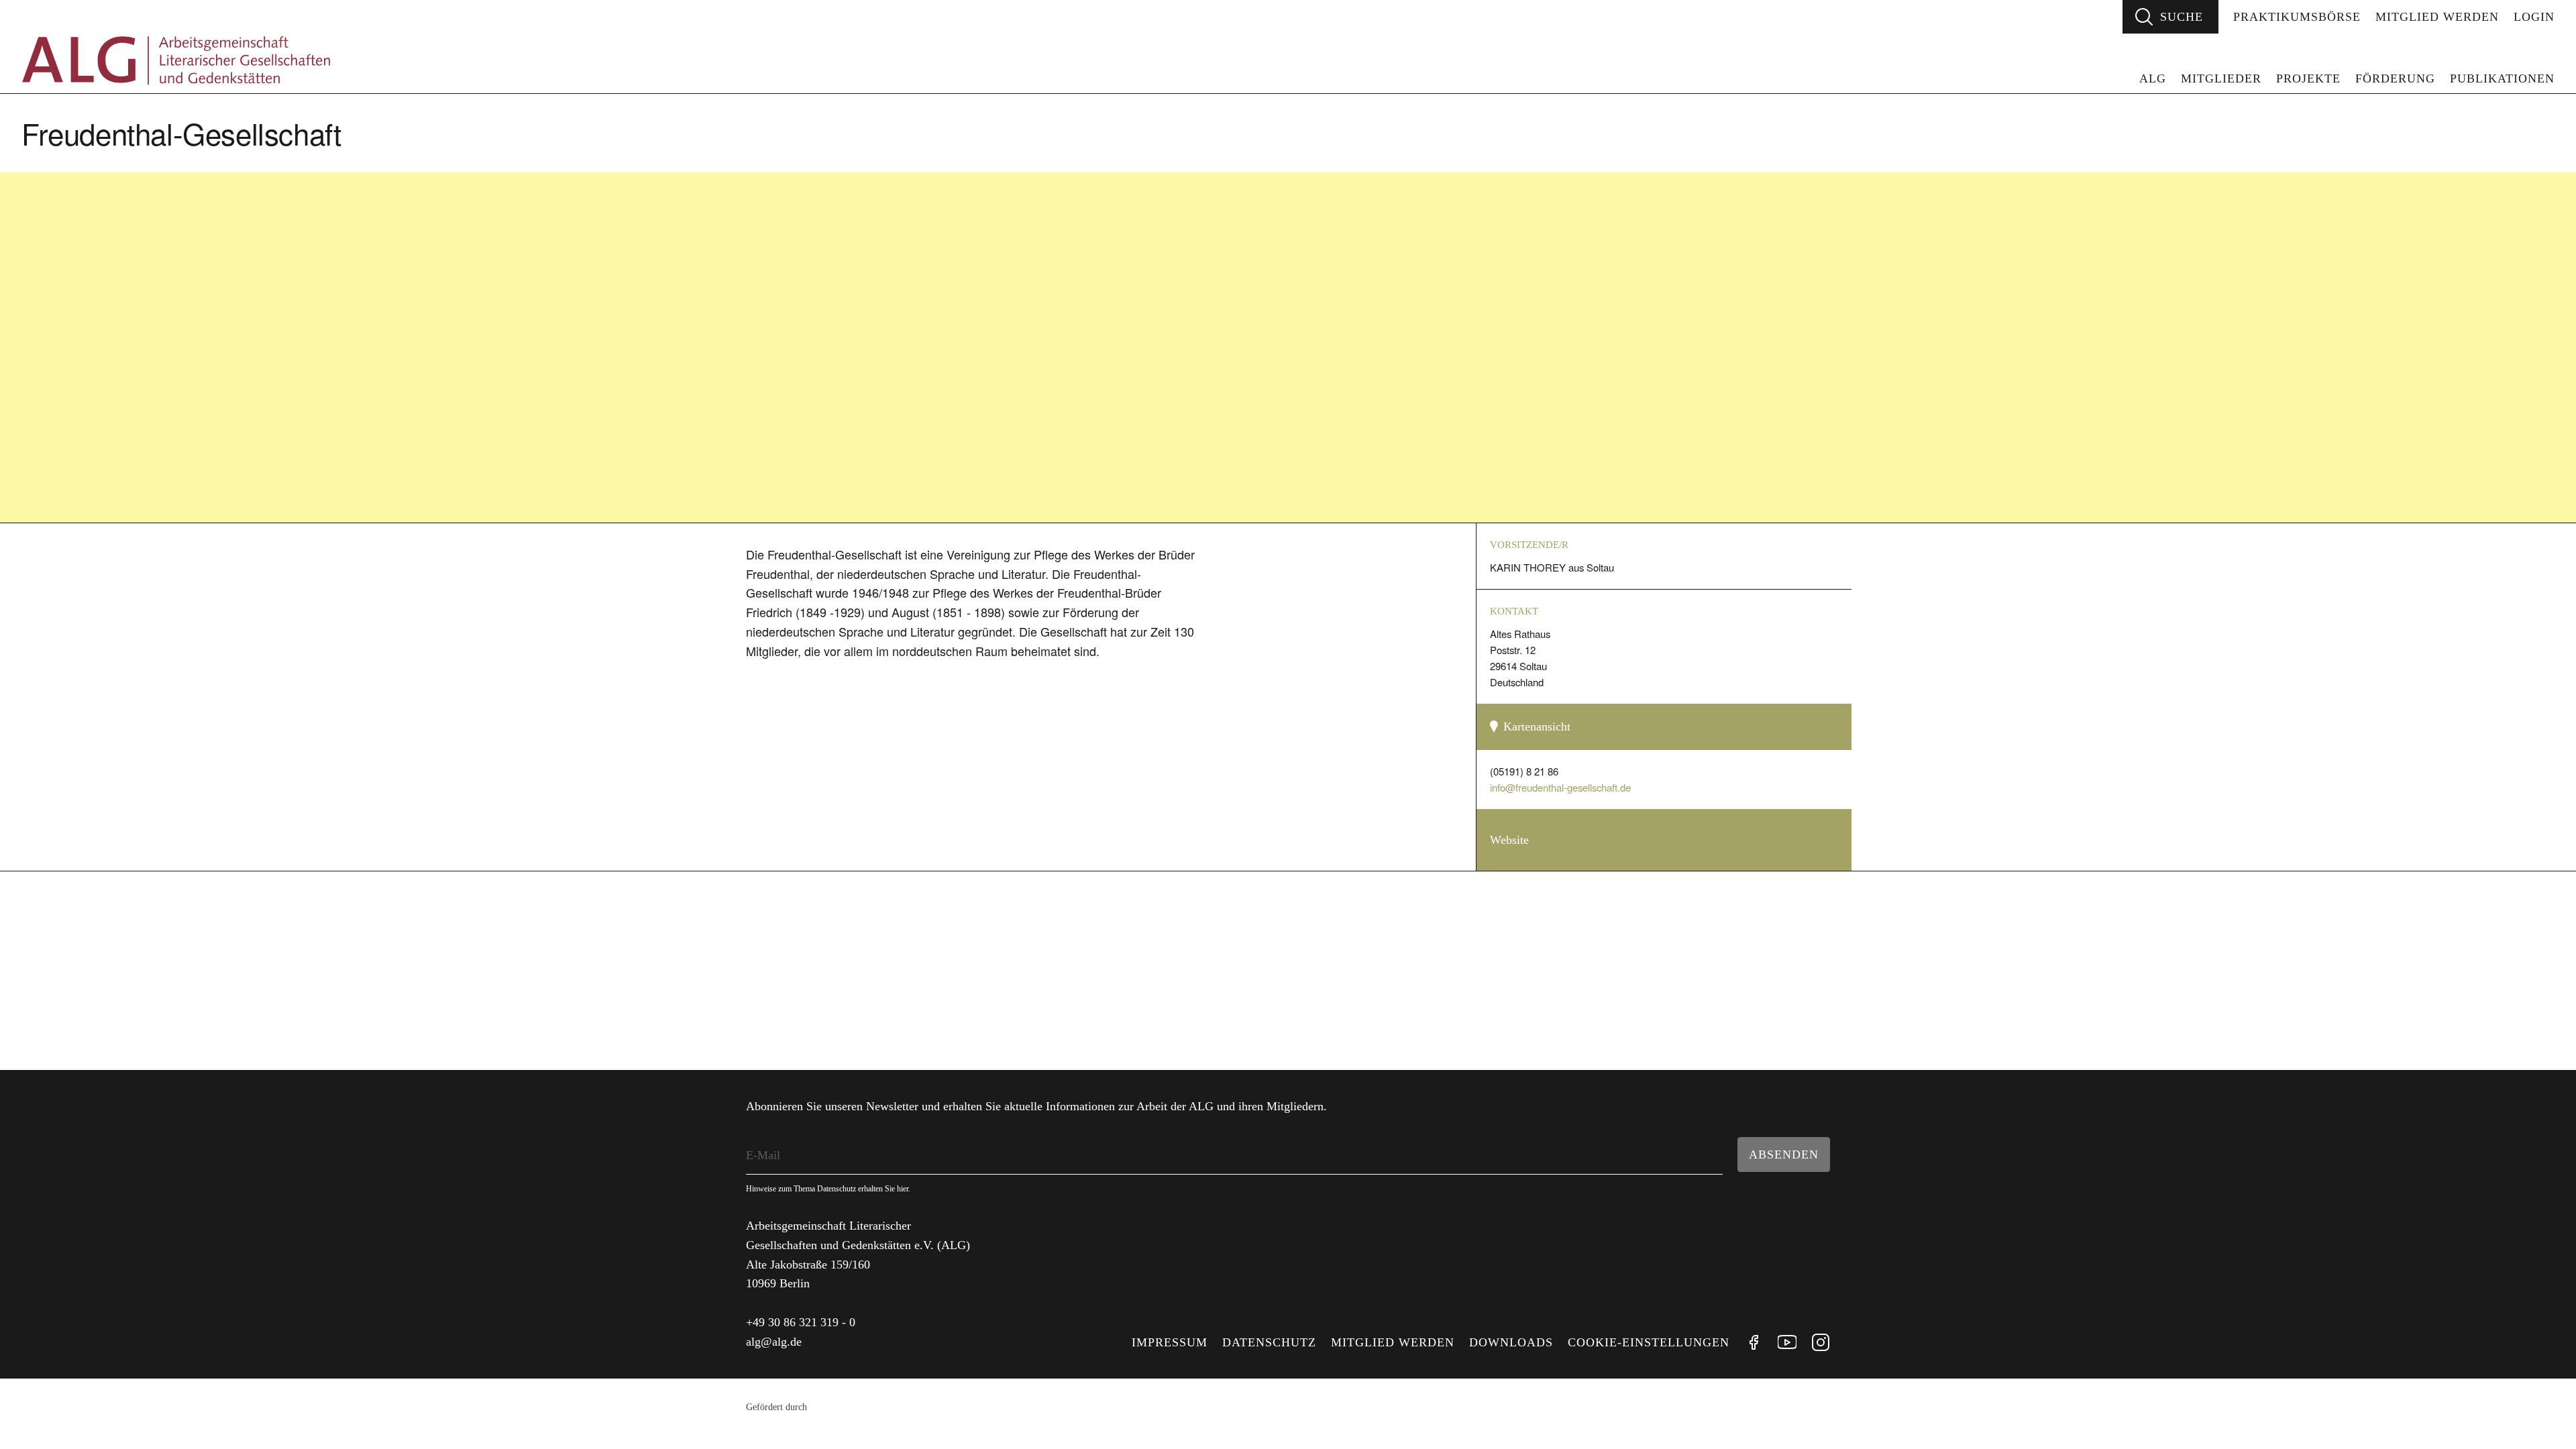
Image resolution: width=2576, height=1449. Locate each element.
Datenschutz (1269, 1342)
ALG (2153, 78)
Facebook (1754, 1342)
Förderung (2395, 78)
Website (1509, 840)
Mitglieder (2221, 78)
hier (903, 1189)
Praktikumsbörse (2297, 17)
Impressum (1170, 1342)
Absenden (1784, 1155)
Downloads (1511, 1342)
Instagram (1821, 1342)
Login (2534, 17)
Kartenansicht (1537, 727)
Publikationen (2502, 78)
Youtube (1787, 1342)
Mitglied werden (2437, 17)
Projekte (2308, 78)
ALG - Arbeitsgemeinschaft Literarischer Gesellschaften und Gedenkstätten (176, 60)
